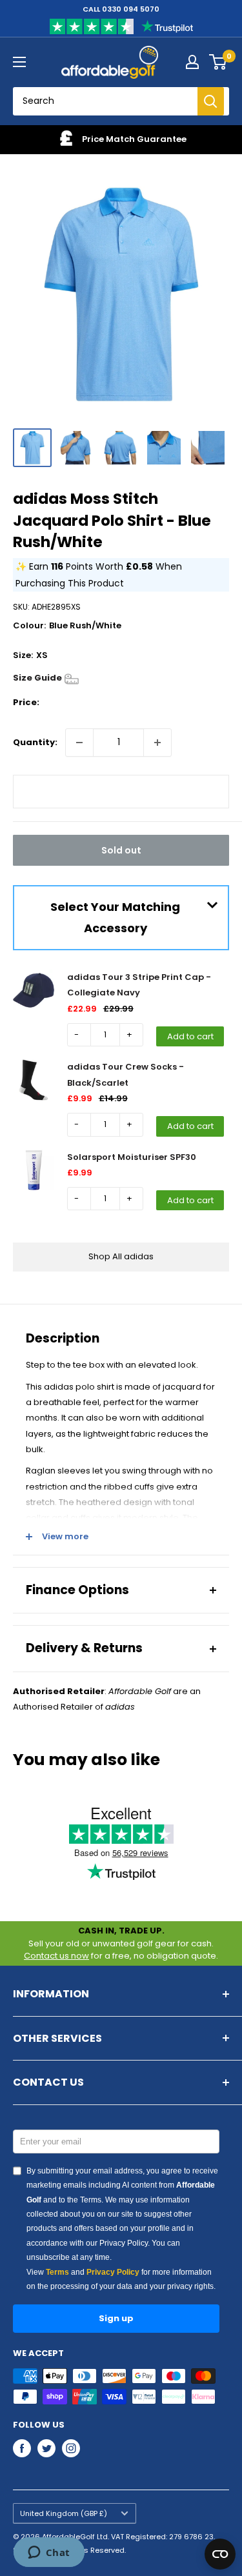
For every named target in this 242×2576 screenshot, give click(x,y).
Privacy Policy (113, 2272)
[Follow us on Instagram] (71, 2448)
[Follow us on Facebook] (22, 2448)
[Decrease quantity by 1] (79, 743)
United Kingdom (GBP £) (64, 2513)
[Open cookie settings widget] (220, 2554)
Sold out (121, 850)
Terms (57, 2272)
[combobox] (110, 101)
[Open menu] (19, 62)
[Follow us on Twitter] (46, 2448)
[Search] (211, 101)
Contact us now (56, 1956)
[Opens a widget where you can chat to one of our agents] (49, 2553)
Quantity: (35, 742)
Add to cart (190, 1036)
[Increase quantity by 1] (157, 743)
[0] (218, 62)
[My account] (192, 62)
